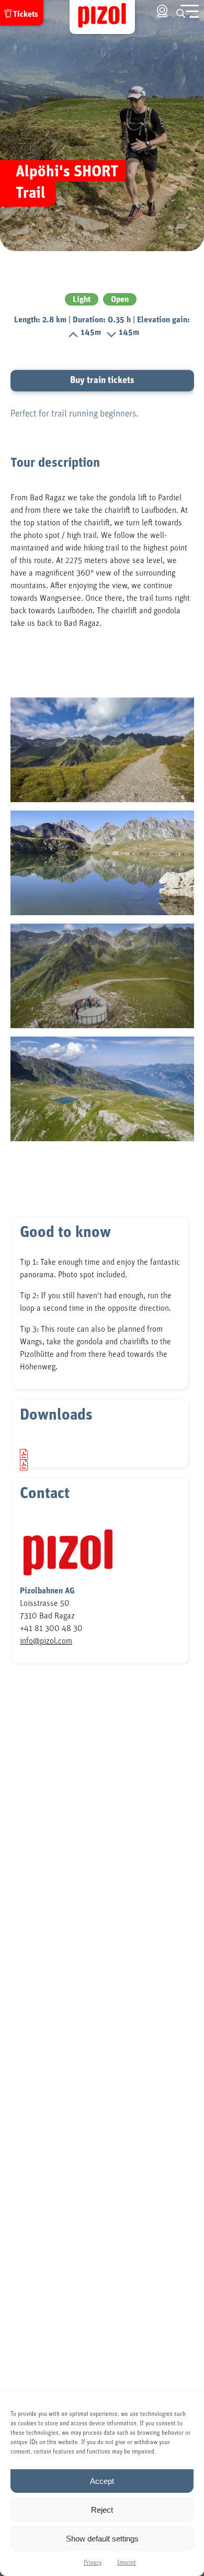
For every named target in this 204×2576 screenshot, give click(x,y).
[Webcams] (162, 11)
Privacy (93, 2562)
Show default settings (102, 2539)
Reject (102, 2510)
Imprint (127, 2562)
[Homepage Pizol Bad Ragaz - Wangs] (102, 17)
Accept (102, 2481)
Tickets (26, 14)
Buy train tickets (102, 380)
